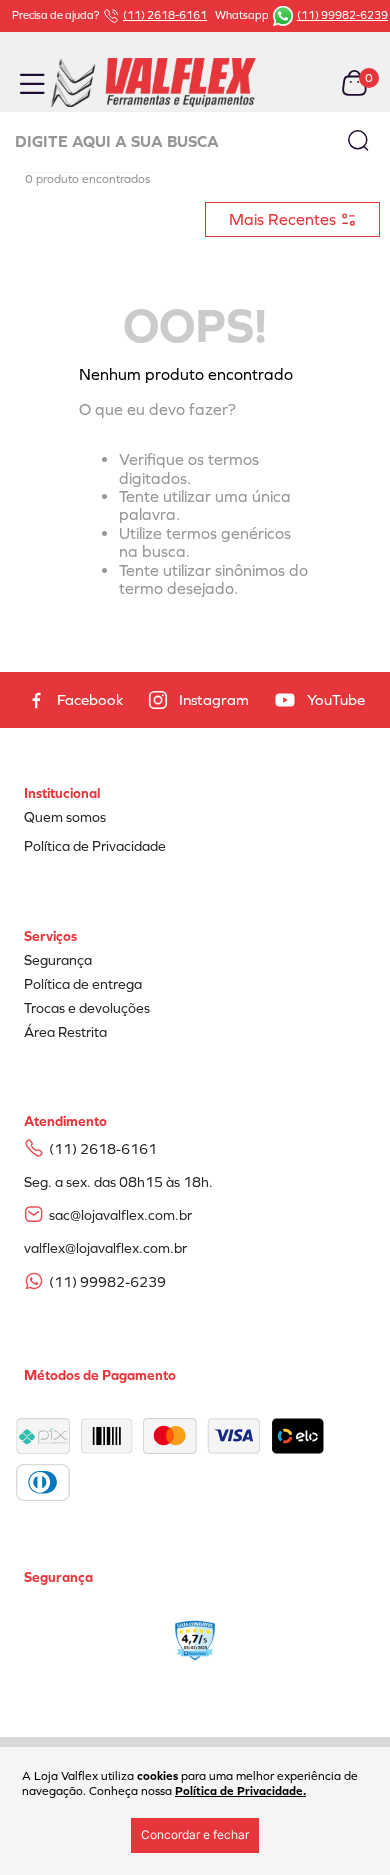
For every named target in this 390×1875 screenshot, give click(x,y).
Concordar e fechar (195, 1834)
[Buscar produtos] (358, 140)
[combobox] (195, 142)
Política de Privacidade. (240, 1791)
